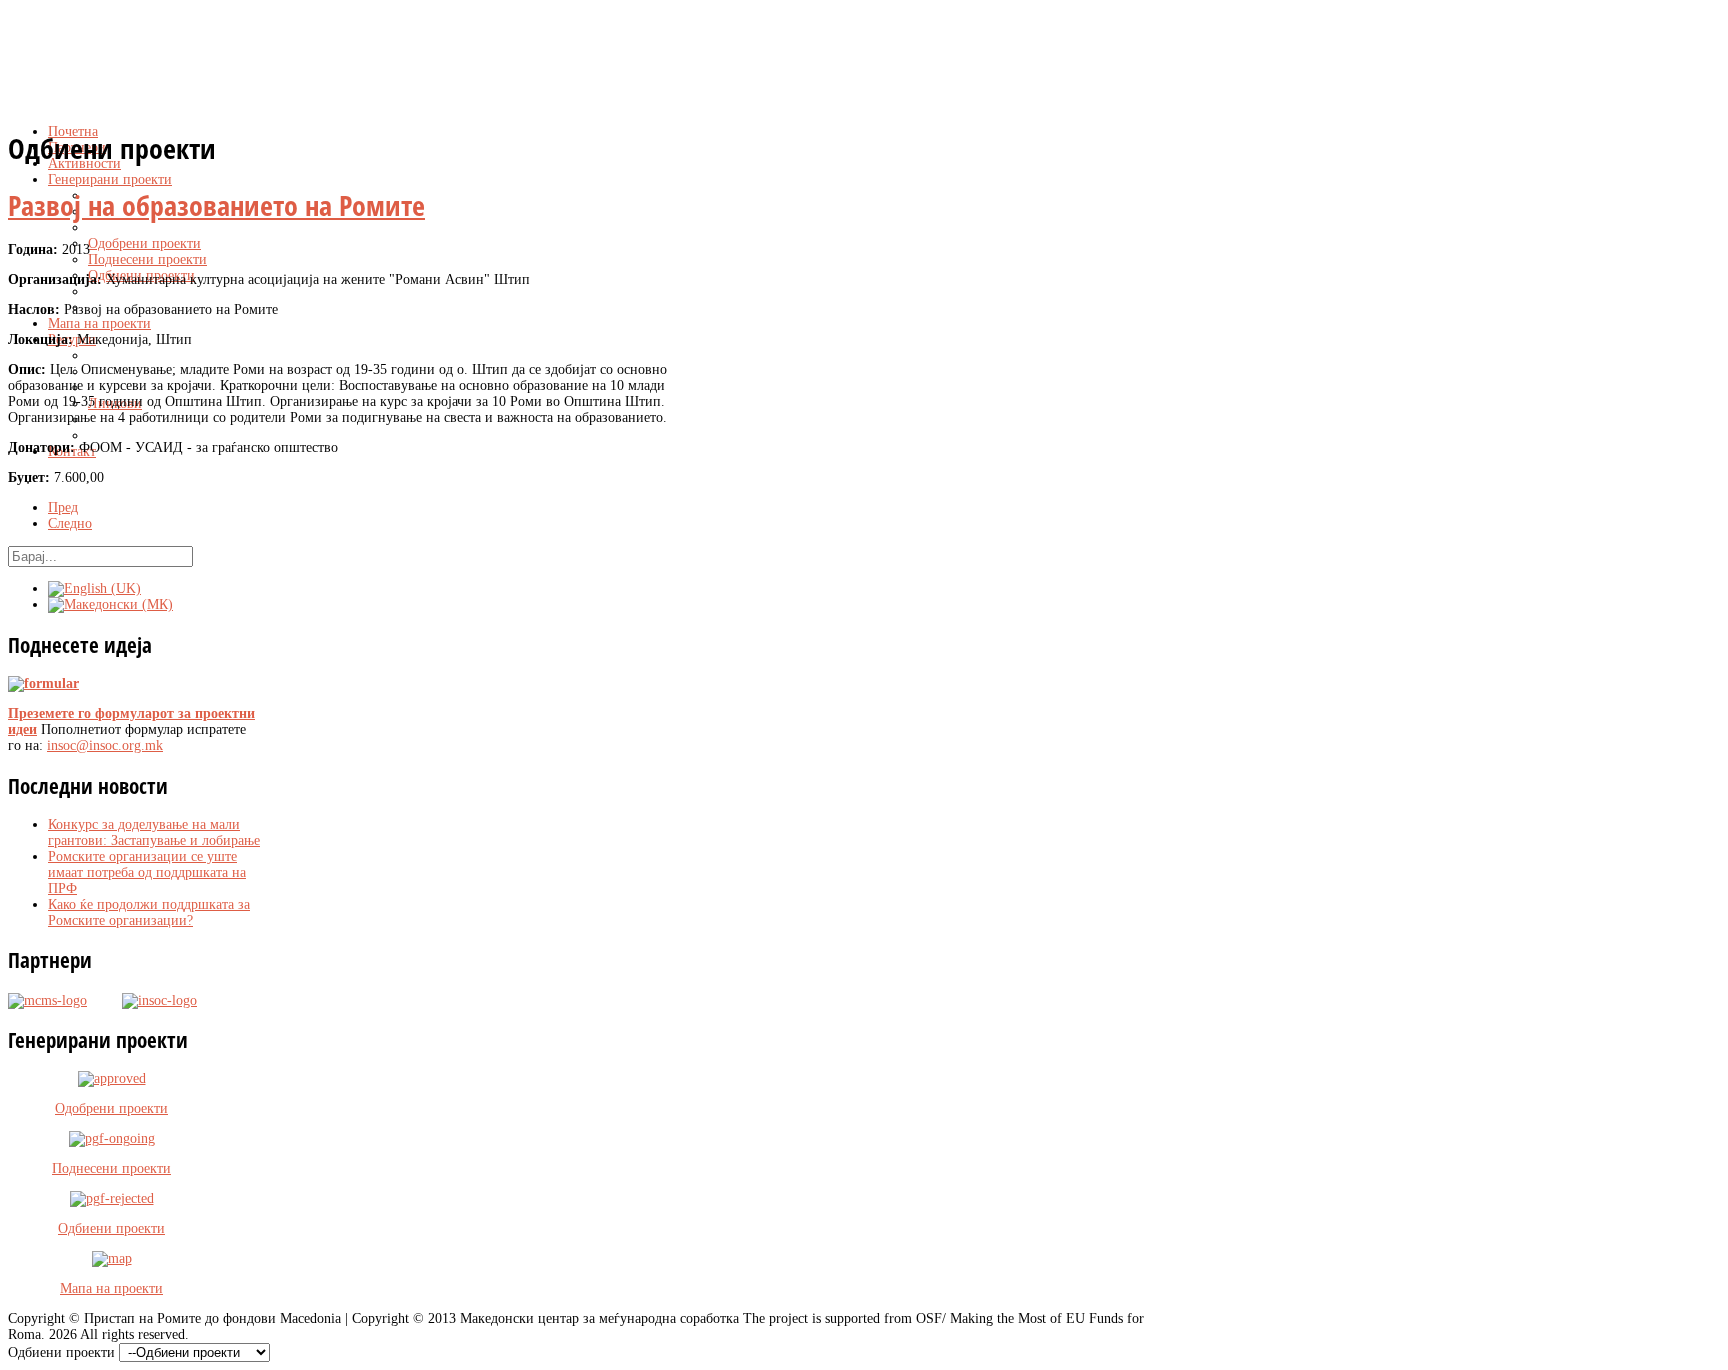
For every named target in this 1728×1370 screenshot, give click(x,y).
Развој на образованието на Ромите (216, 205)
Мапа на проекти (111, 1288)
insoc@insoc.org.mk (105, 745)
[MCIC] (47, 999)
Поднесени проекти (111, 1168)
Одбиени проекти (111, 1228)
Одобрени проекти (111, 1108)
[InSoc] (142, 999)
